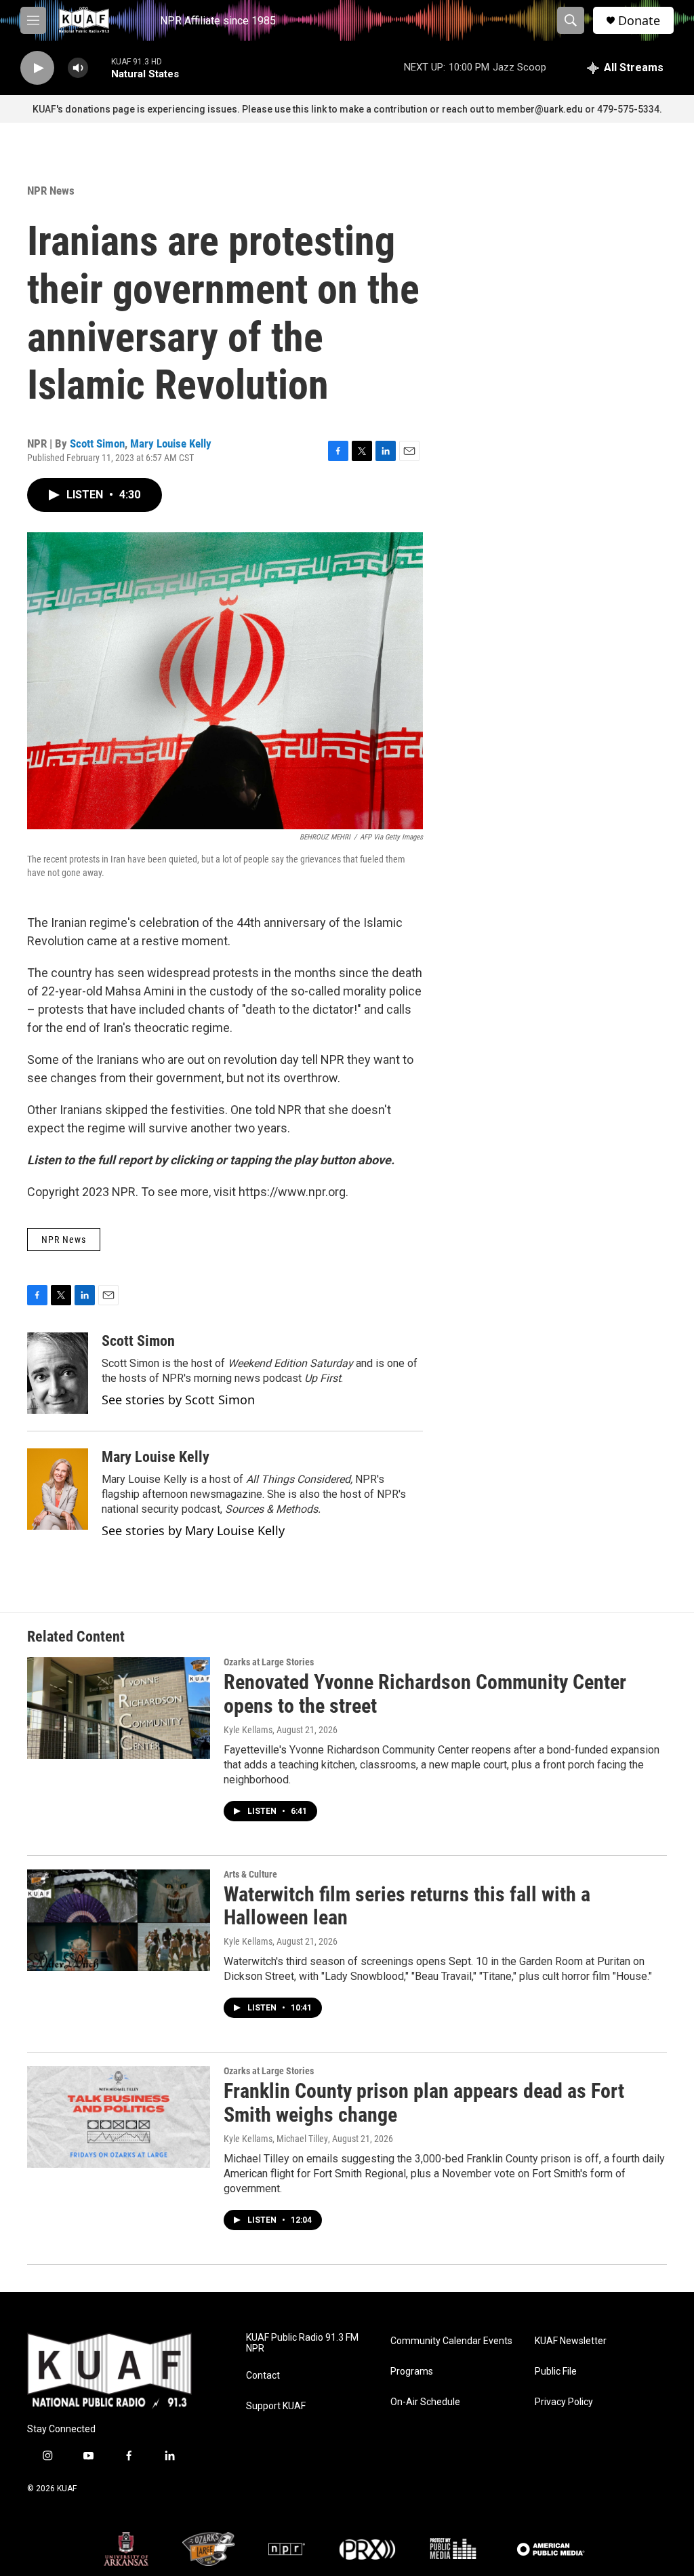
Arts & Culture (250, 1874)
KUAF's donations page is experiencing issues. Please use (163, 109)
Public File (556, 2372)
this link (310, 109)
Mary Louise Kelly (171, 443)
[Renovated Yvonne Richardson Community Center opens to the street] (119, 1708)
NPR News (51, 191)
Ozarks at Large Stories (269, 1662)
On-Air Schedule (425, 2402)
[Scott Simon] (58, 1373)
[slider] (100, 67)
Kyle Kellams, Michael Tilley (276, 2139)
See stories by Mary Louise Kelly (193, 1530)
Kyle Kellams (248, 1730)
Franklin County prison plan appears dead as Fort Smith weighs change (424, 2103)
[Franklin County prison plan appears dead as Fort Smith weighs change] (119, 2117)
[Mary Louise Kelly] (58, 1489)
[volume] (78, 68)
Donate (639, 21)
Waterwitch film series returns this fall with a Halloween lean (407, 1906)
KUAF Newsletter (571, 2341)
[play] (37, 68)
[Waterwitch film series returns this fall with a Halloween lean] (119, 1920)
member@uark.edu (540, 109)
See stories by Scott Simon (178, 1400)
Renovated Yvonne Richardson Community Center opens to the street (425, 1694)
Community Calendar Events (451, 2341)
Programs (412, 2372)
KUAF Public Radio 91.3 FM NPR (302, 2343)
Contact (263, 2376)
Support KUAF (276, 2406)
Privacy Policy (564, 2402)
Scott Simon (97, 443)
